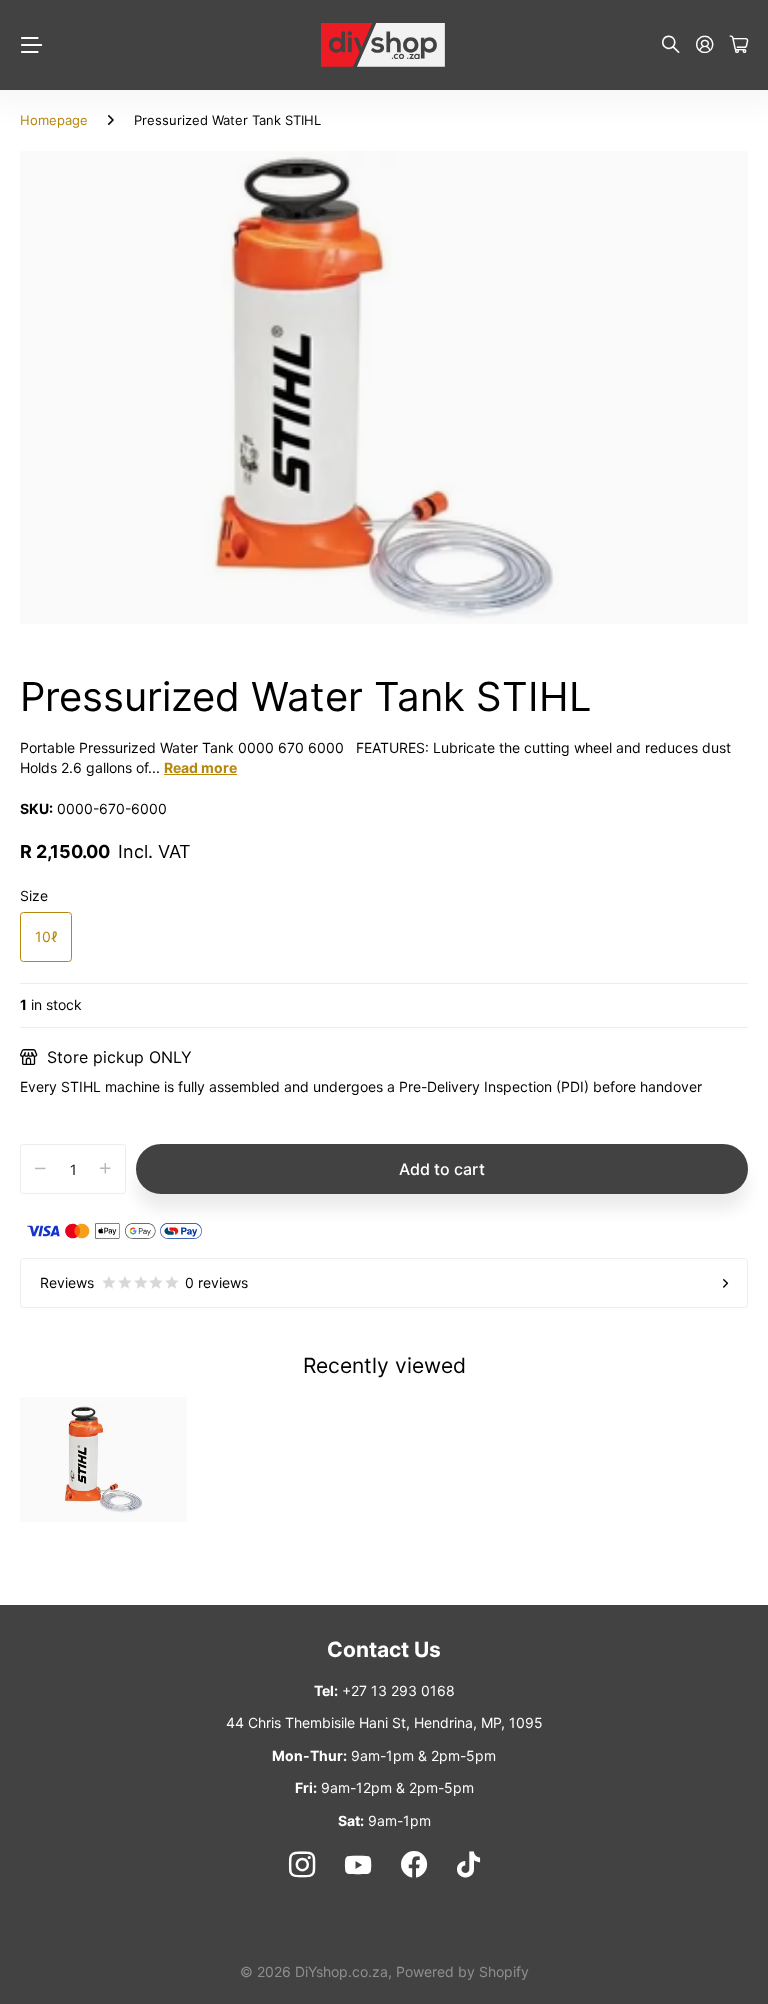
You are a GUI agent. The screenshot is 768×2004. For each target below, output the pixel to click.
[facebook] (414, 1865)
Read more (200, 767)
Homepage (54, 120)
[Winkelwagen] (739, 45)
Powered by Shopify (462, 1971)
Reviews (144, 1282)
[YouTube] (358, 1865)
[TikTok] (468, 1865)
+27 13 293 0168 (398, 1690)
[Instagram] (301, 1865)
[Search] (671, 45)
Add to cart (442, 1169)
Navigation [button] (31, 45)
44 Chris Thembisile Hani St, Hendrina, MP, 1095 (384, 1722)
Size (34, 895)
